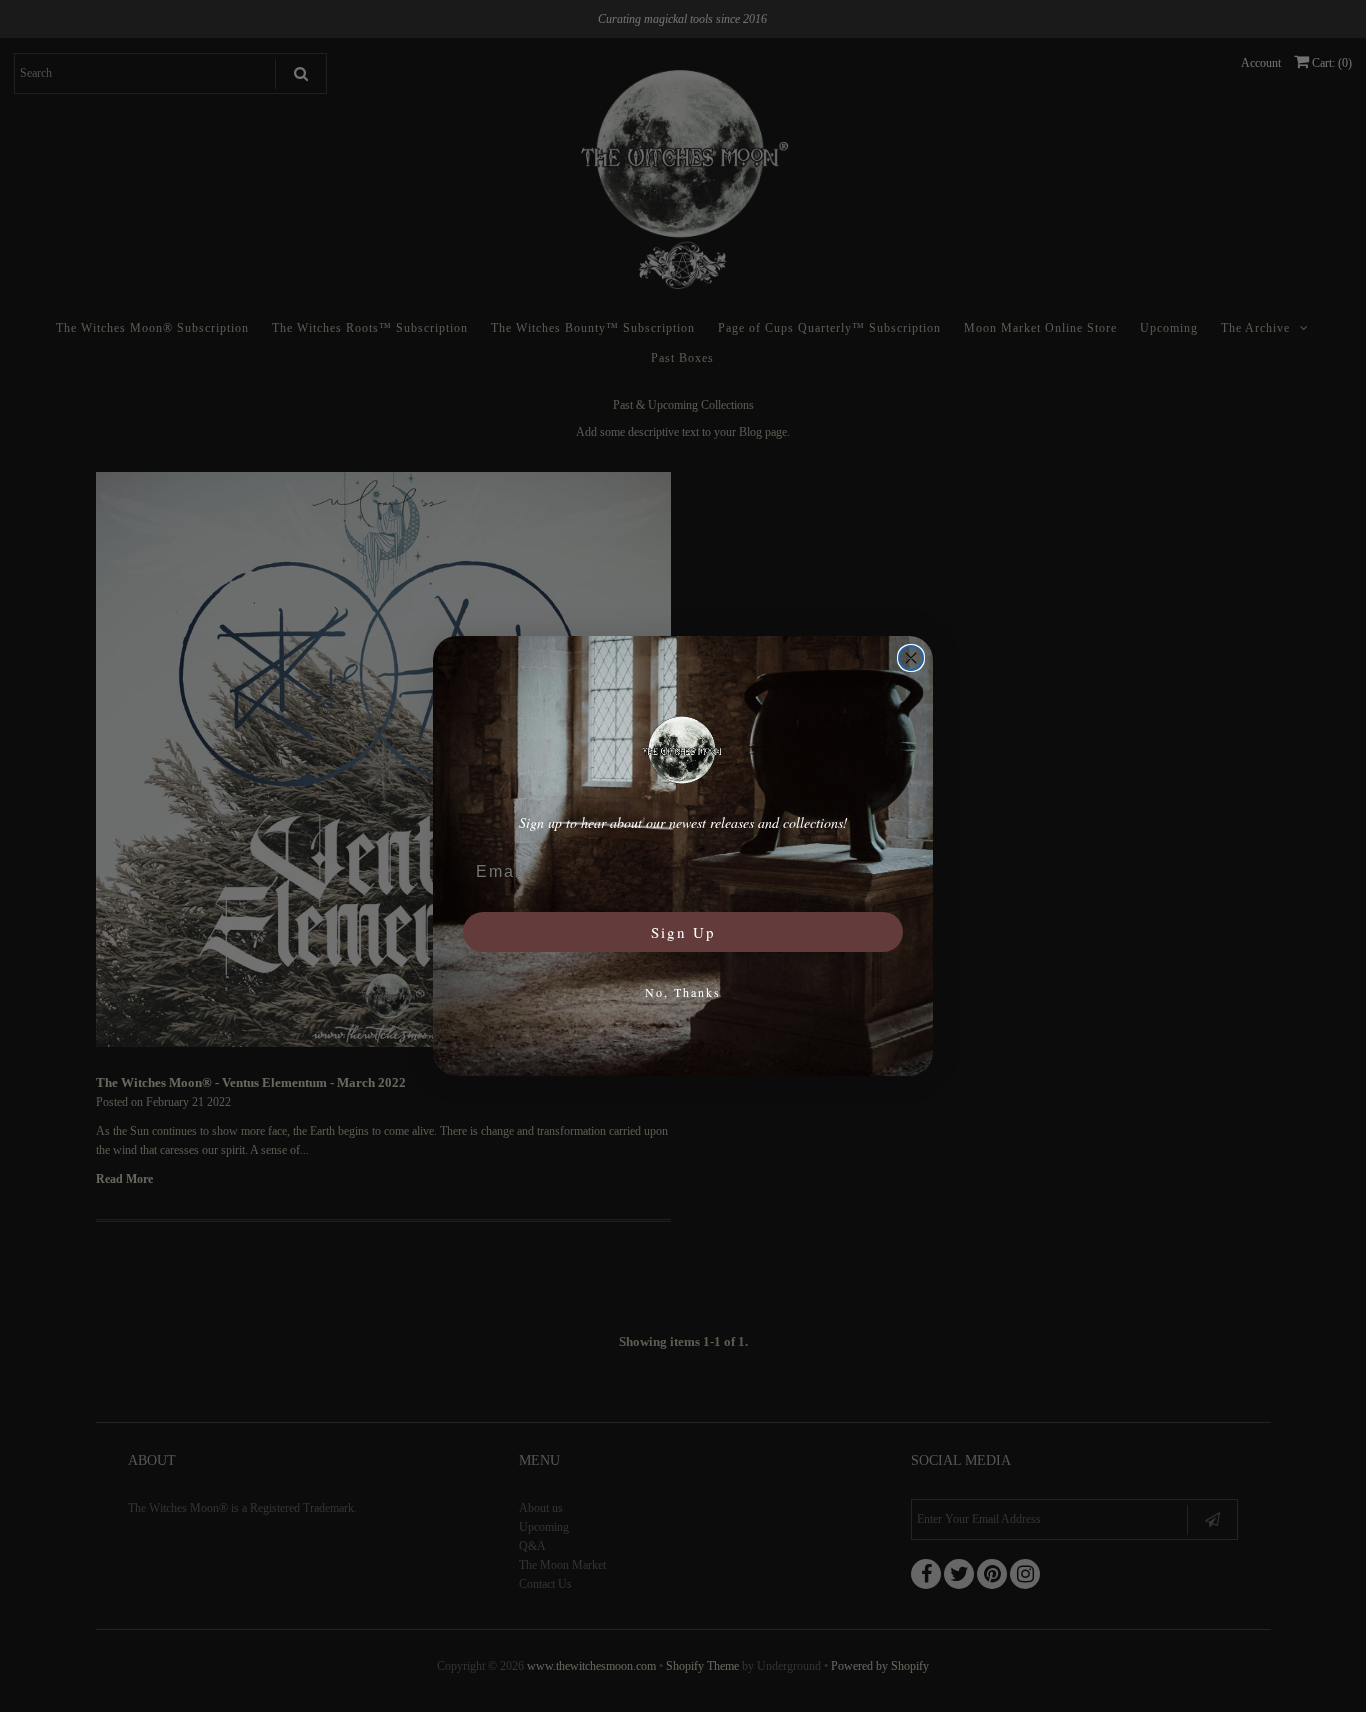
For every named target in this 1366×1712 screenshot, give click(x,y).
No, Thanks (683, 992)
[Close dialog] (911, 658)
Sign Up (683, 932)
